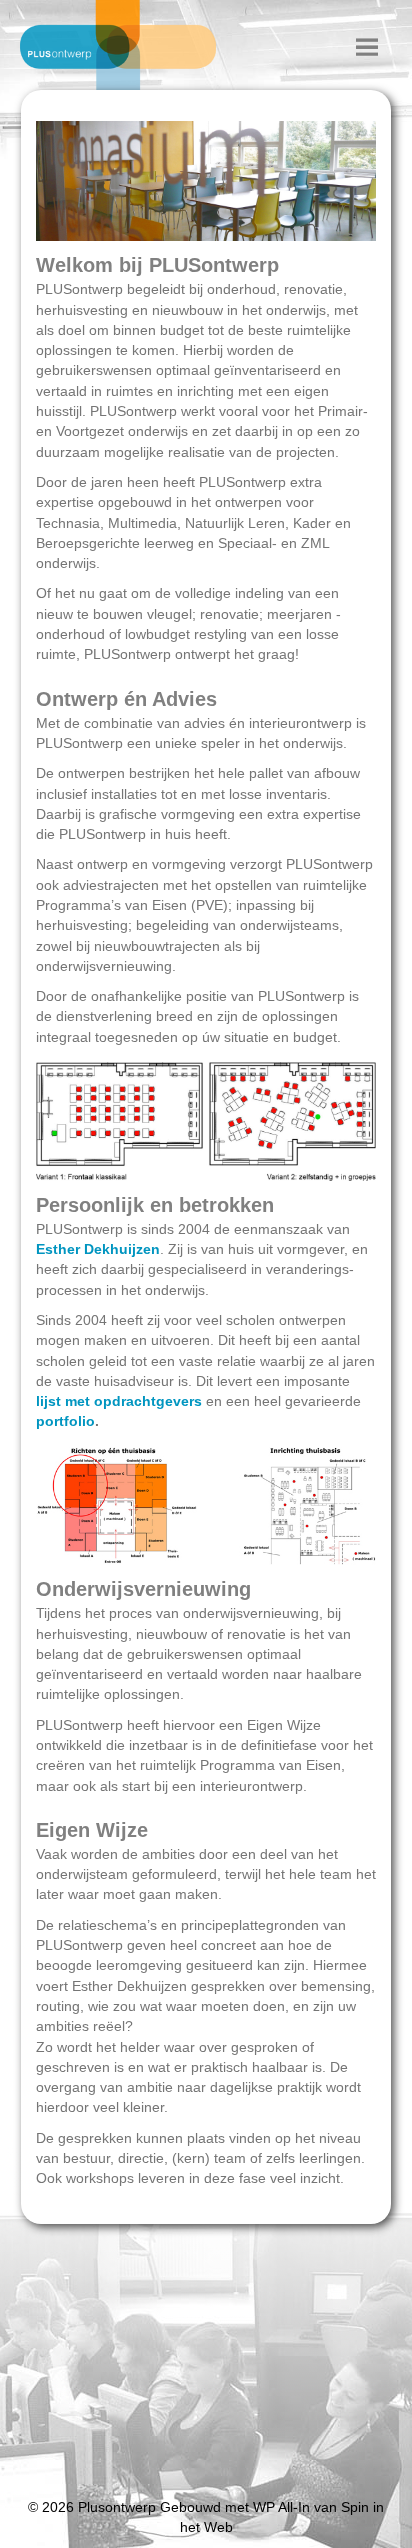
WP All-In (281, 2507)
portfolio (65, 1421)
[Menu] (367, 47)
